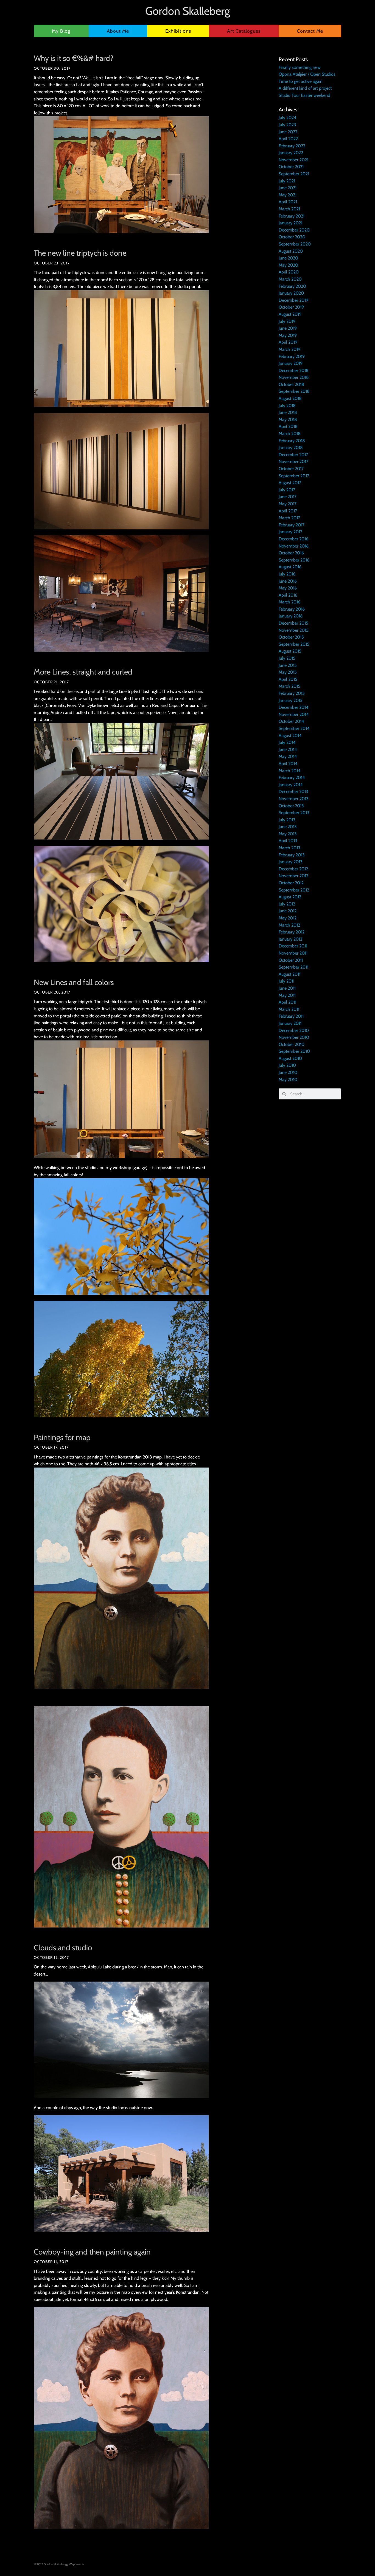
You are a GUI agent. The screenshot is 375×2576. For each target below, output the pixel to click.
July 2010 (287, 1065)
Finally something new (300, 67)
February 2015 (292, 693)
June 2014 (288, 750)
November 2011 (293, 953)
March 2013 (289, 848)
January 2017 (290, 532)
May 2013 (288, 834)
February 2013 (292, 855)
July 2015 (287, 658)
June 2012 (288, 911)
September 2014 (294, 728)
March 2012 (289, 925)
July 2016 (287, 574)
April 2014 (288, 764)
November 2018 (294, 377)
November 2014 (294, 714)
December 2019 (293, 300)
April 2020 (289, 272)
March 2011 (289, 1009)
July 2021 (287, 181)
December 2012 (293, 869)
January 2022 (291, 153)
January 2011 (290, 1023)
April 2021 (288, 202)
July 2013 (287, 820)
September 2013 (294, 813)
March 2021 (289, 209)
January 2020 (291, 293)
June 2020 (288, 258)
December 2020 (294, 230)
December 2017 (293, 455)
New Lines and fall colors (74, 982)
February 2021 (292, 216)
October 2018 (291, 384)
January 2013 (291, 862)
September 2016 (294, 560)
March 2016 (289, 602)
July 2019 (287, 321)
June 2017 (288, 497)
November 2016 (294, 546)
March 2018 (290, 434)
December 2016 (293, 539)
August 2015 (290, 651)
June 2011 (287, 988)
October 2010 (292, 1044)
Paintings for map (62, 1437)
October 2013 (291, 806)
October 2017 (291, 469)
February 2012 (292, 932)
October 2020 (292, 237)
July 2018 (287, 406)
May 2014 (288, 756)
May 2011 (287, 995)
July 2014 (287, 742)
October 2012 (291, 883)
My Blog (61, 31)
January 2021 (290, 223)
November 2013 (294, 799)
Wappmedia (77, 2564)
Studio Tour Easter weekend (304, 95)
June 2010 (288, 1072)
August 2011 (289, 974)
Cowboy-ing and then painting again (92, 2252)
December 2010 (294, 1030)
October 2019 (291, 307)
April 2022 (288, 139)
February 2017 (292, 525)
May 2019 (288, 335)
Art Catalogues (244, 31)
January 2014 (291, 785)
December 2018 (294, 370)
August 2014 (290, 736)
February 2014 (292, 778)
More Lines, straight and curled (83, 672)
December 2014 (293, 707)
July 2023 (287, 125)
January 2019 (291, 363)
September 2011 (293, 967)
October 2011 (291, 960)
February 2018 (292, 441)
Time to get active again (301, 81)
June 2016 (288, 581)
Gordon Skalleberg (188, 11)
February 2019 (292, 356)
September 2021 (294, 174)
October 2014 (291, 721)
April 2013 (288, 841)
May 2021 (288, 195)
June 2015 (288, 665)
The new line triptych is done (80, 253)
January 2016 (291, 616)
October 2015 (291, 637)
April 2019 (288, 342)
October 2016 (291, 553)
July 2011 (286, 981)
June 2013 (288, 827)
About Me (118, 31)
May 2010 (288, 1080)
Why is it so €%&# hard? (74, 58)
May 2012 (288, 918)
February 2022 (292, 146)
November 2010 (294, 1037)
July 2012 (287, 904)
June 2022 (288, 132)
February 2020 (292, 286)
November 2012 (293, 876)
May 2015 (288, 672)
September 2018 (294, 391)
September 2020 (295, 244)
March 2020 (290, 279)
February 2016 (292, 609)
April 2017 (288, 511)
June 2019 (288, 328)
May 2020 (288, 265)
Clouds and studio (63, 1948)
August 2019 (290, 314)
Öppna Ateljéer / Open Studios (307, 74)
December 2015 (293, 623)
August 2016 (290, 567)
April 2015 (288, 679)
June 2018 (288, 412)
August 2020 (291, 251)
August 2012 (290, 897)
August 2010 (290, 1058)
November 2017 (293, 462)
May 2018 (288, 420)
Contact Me (310, 31)
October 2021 (291, 167)
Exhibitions (178, 31)
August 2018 (290, 398)
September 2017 (294, 476)
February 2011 (291, 1016)
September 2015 (294, 644)
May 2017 (288, 504)
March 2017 (289, 518)
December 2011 (293, 946)
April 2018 (288, 426)
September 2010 (294, 1051)
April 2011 (287, 1002)
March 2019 (289, 349)
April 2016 (288, 595)
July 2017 (287, 490)
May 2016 (288, 588)
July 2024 (287, 118)
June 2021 (288, 188)
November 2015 (294, 630)
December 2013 (293, 792)
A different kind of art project (305, 88)
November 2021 (293, 160)
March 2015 (289, 686)
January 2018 (291, 448)
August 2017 (290, 483)
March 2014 (289, 771)
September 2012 (294, 890)
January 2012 (290, 939)
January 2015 (291, 700)
